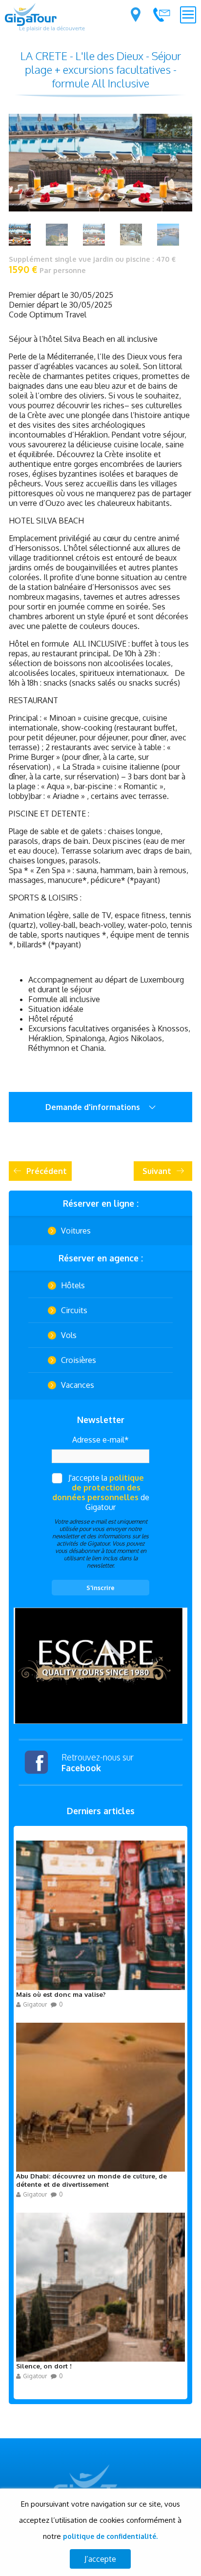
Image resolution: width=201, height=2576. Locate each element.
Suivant (157, 1171)
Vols (69, 1335)
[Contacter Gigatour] (161, 15)
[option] (100, 1666)
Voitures (76, 1231)
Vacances (78, 1385)
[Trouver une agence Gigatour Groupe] (136, 15)
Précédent (47, 1171)
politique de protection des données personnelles (98, 1487)
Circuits (74, 1310)
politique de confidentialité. (110, 2536)
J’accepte (100, 2559)
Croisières (79, 1360)
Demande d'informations (94, 1107)
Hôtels (73, 1285)
